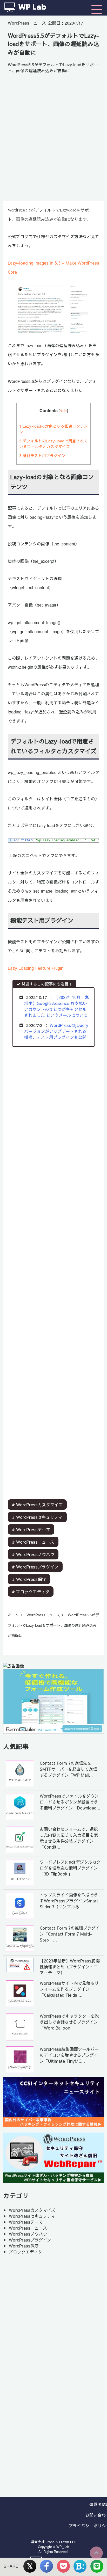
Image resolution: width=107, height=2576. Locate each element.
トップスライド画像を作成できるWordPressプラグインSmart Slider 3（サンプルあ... (69, 1901)
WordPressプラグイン (30, 2240)
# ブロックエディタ (31, 1592)
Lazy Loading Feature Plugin (36, 968)
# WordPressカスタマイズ (37, 1505)
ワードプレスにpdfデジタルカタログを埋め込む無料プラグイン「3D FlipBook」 (70, 1868)
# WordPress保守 (29, 1579)
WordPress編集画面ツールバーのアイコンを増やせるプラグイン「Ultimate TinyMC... (69, 2055)
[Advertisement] (53, 132)
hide (63, 411)
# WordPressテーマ (31, 1529)
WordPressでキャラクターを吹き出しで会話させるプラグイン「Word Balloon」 (69, 2022)
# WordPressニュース (33, 1542)
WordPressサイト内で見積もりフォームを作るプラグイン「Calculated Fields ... (69, 1989)
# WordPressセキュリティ (37, 1517)
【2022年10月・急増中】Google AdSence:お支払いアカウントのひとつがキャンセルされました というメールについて (57, 1006)
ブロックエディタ (25, 2252)
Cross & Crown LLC (61, 2542)
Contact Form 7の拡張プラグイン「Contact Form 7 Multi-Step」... (70, 1934)
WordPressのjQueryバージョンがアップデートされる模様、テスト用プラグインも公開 (56, 1031)
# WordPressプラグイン (35, 1567)
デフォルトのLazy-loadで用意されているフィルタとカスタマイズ (53, 444)
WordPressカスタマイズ (32, 2210)
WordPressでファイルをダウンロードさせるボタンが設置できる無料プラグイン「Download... (70, 1802)
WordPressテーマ (26, 2222)
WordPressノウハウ (28, 2234)
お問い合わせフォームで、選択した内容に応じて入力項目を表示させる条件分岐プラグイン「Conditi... (69, 1838)
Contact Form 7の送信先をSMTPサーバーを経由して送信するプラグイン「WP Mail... (68, 1769)
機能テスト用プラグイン (42, 455)
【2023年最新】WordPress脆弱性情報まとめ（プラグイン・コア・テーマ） (70, 1967)
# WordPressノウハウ (33, 1554)
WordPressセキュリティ (32, 2216)
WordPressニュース (27, 23)
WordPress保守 (24, 2246)
